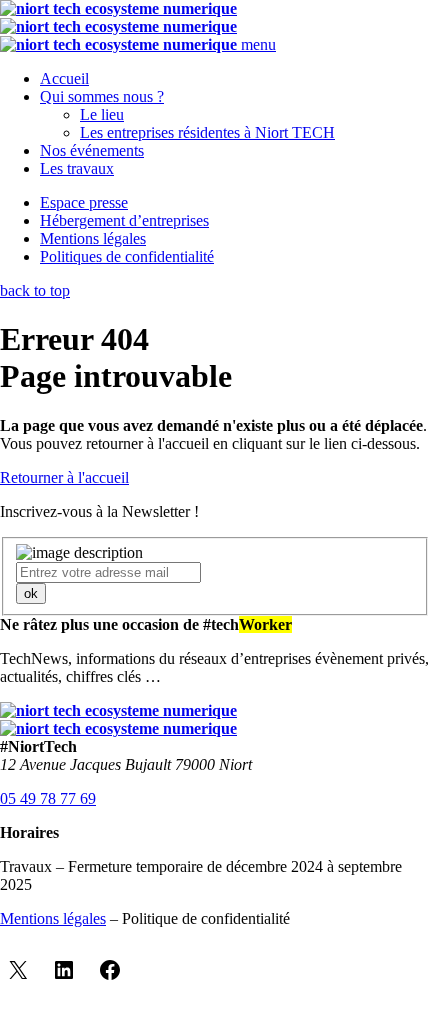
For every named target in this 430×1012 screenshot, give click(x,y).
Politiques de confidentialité (127, 256)
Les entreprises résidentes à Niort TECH (207, 132)
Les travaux (77, 168)
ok (31, 593)
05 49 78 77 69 (48, 798)
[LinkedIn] (64, 970)
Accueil (64, 78)
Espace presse (84, 202)
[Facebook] (110, 970)
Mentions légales (93, 238)
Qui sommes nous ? (102, 96)
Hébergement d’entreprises (124, 220)
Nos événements (92, 150)
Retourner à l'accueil (64, 477)
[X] (18, 970)
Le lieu (102, 114)
